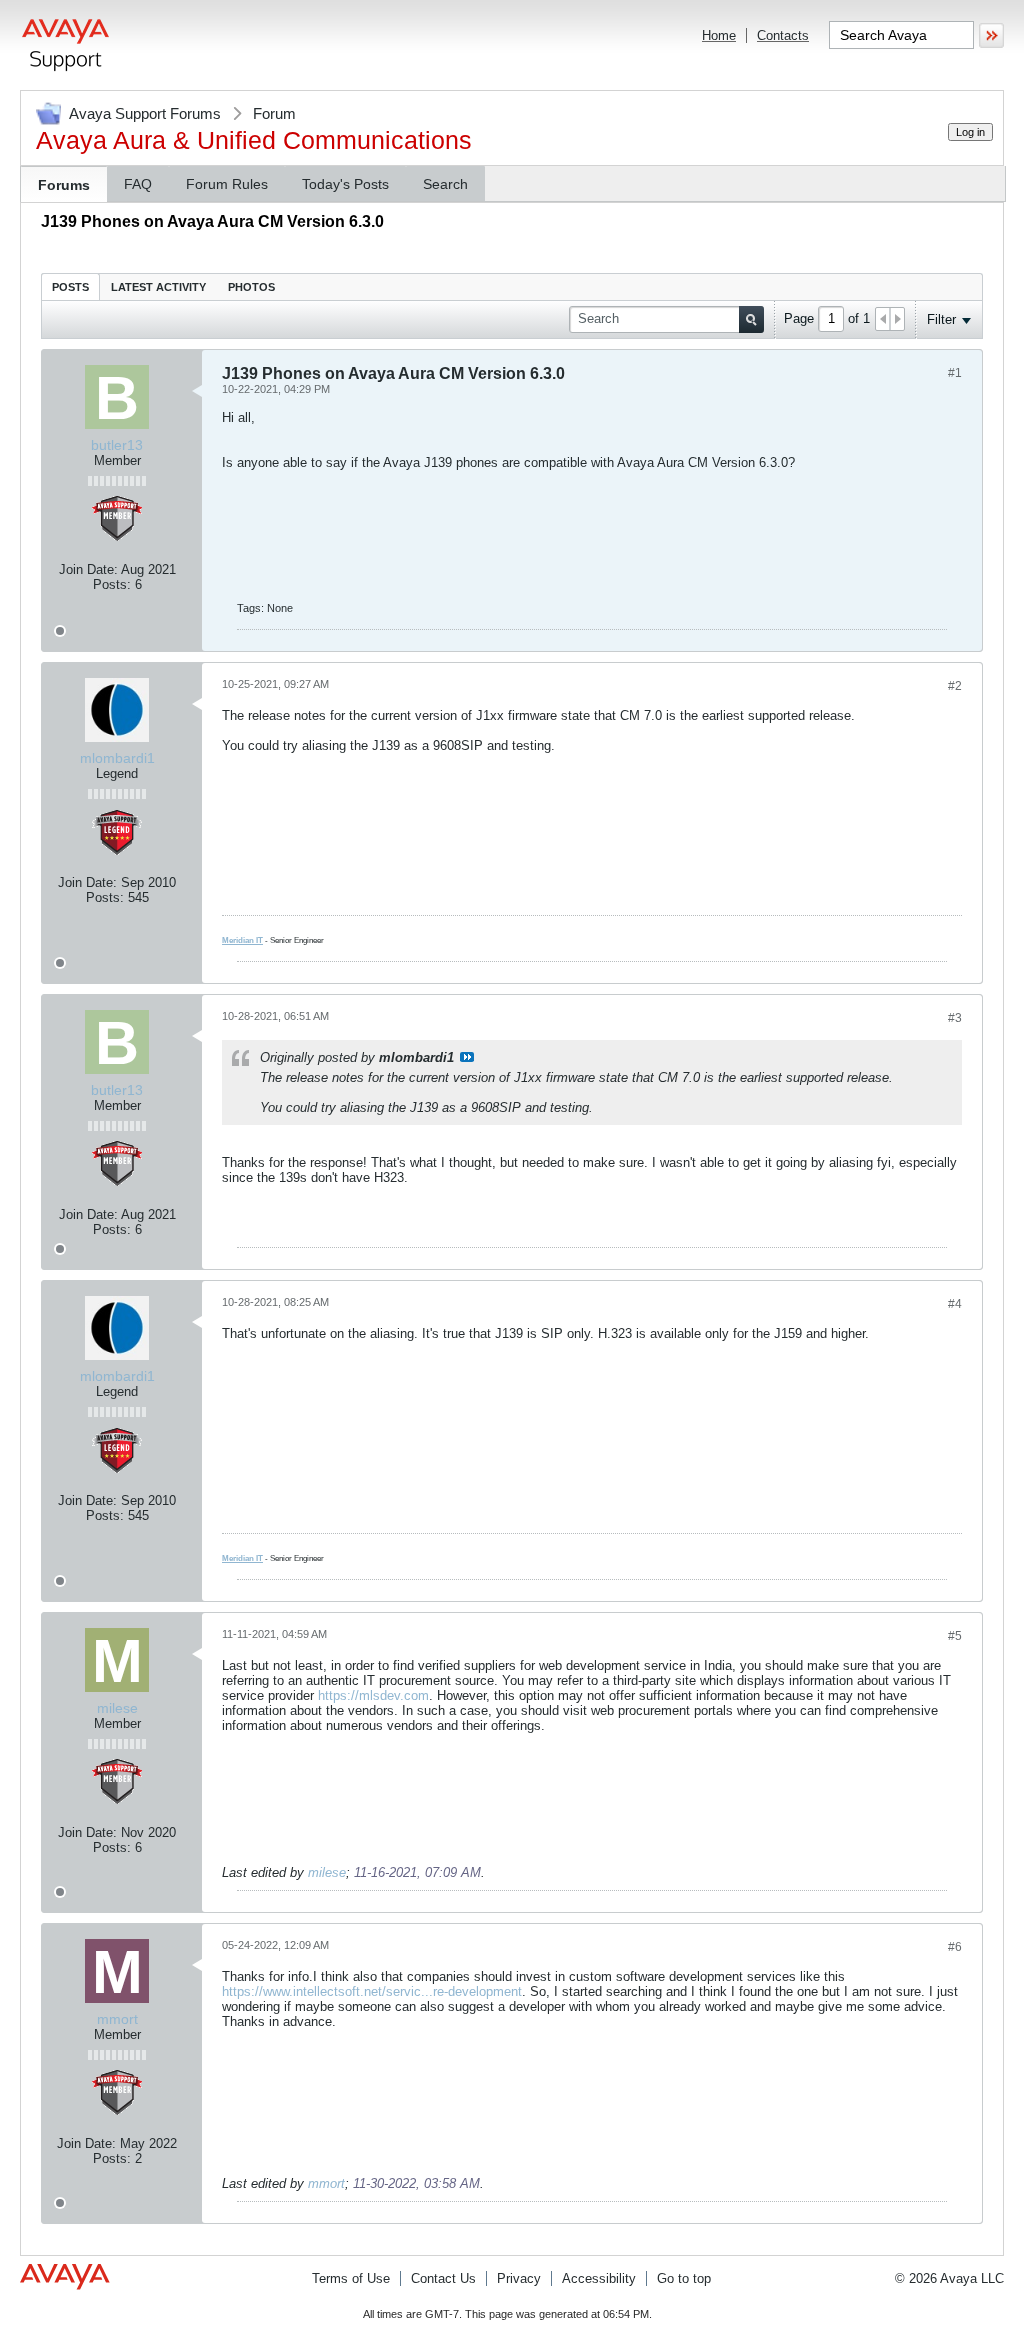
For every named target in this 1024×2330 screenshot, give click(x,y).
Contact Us (443, 2278)
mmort (326, 2183)
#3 (955, 1018)
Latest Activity (158, 287)
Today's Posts (345, 184)
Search (445, 184)
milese (327, 1872)
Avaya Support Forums (145, 113)
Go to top (684, 2278)
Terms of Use (351, 2278)
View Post (467, 1057)
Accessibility (599, 2278)
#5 (955, 1636)
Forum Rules (227, 184)
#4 (955, 1304)
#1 (955, 373)
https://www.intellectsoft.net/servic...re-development (372, 1991)
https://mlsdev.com (373, 1695)
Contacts (783, 35)
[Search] (751, 319)
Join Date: (88, 569)
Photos (251, 287)
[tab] (70, 286)
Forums (64, 185)
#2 (955, 686)
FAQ (138, 184)
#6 (955, 1947)
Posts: (112, 584)
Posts (70, 287)
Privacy (519, 2278)
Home (719, 35)
